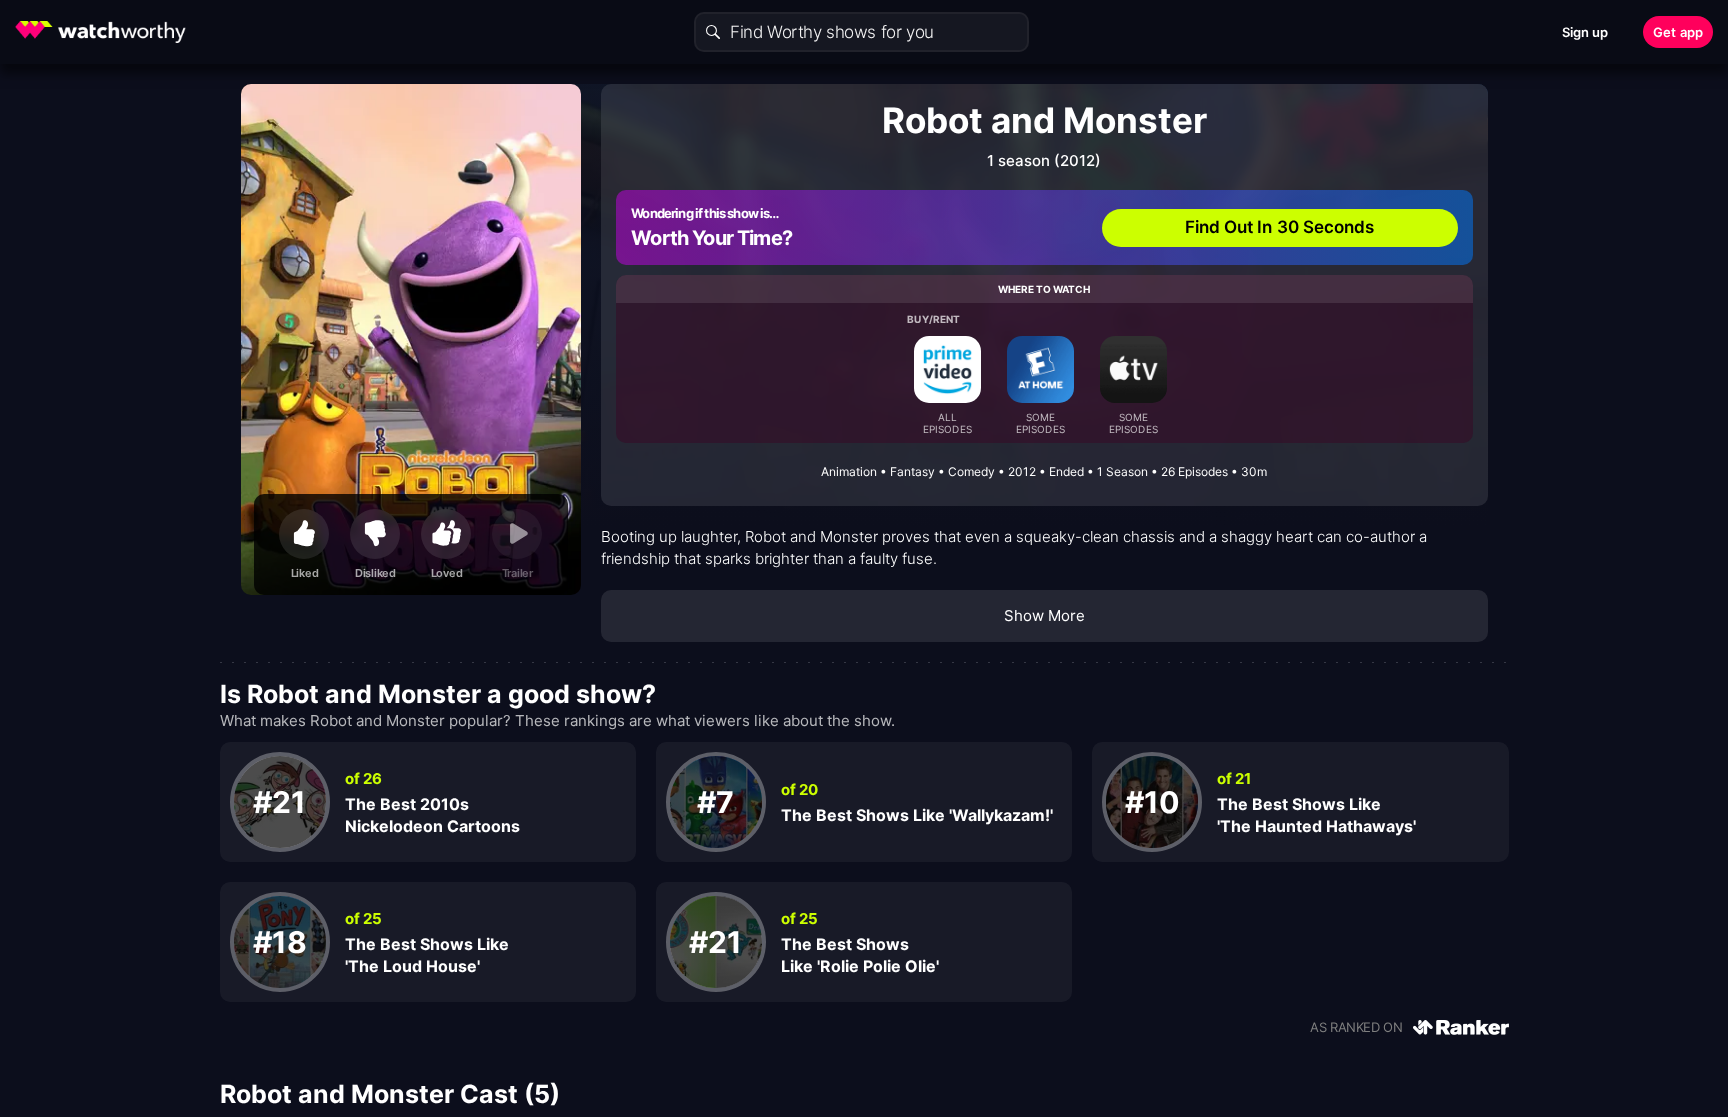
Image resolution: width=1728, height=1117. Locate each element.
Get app (1678, 32)
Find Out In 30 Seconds (1280, 227)
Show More (1045, 615)
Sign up (1585, 32)
